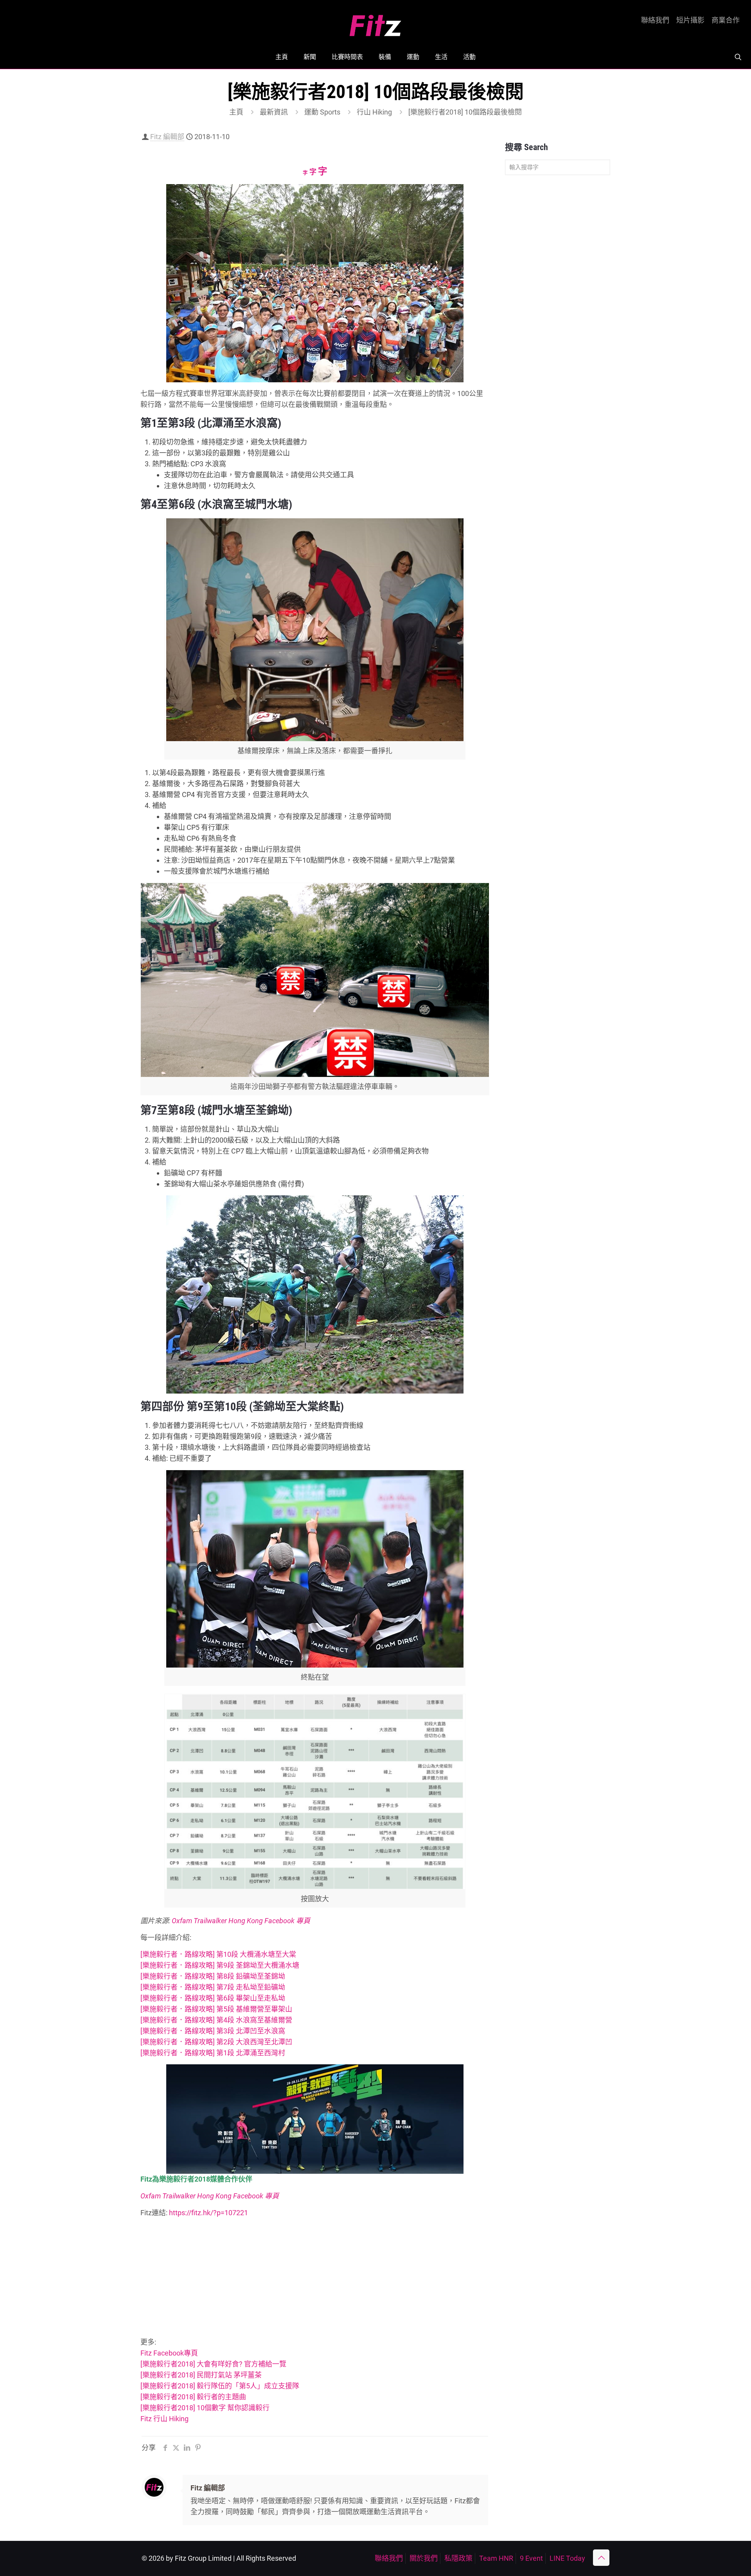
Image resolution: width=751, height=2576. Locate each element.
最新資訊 (274, 112)
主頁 (236, 112)
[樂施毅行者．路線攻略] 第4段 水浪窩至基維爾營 (216, 2020)
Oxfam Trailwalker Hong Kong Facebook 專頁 (241, 1921)
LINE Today (567, 2558)
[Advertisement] (315, 2279)
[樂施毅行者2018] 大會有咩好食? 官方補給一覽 (213, 2364)
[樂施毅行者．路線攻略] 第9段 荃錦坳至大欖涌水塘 (220, 1965)
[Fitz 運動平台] (375, 22)
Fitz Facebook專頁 (169, 2353)
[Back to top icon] (601, 2558)
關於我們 (424, 2558)
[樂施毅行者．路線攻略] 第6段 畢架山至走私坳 (213, 1998)
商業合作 (726, 20)
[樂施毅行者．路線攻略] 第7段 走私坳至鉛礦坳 (213, 1987)
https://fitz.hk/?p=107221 (208, 2213)
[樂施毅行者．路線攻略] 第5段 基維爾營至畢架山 (216, 2009)
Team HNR (496, 2558)
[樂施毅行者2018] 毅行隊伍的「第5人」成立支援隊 (220, 2386)
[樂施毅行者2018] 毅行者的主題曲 (193, 2397)
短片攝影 (690, 20)
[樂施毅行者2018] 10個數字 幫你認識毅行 (205, 2408)
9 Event (531, 2558)
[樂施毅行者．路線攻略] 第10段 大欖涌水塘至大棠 (218, 1954)
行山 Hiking (374, 112)
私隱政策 (458, 2558)
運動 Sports (322, 112)
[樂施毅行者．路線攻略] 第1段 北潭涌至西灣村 (213, 2053)
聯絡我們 (655, 20)
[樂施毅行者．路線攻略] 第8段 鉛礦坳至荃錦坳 (213, 1976)
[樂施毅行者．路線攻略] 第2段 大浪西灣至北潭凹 (216, 2042)
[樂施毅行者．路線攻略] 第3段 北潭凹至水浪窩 (213, 2031)
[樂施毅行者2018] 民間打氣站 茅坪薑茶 (201, 2375)
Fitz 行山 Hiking (164, 2419)
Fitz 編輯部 (167, 137)
